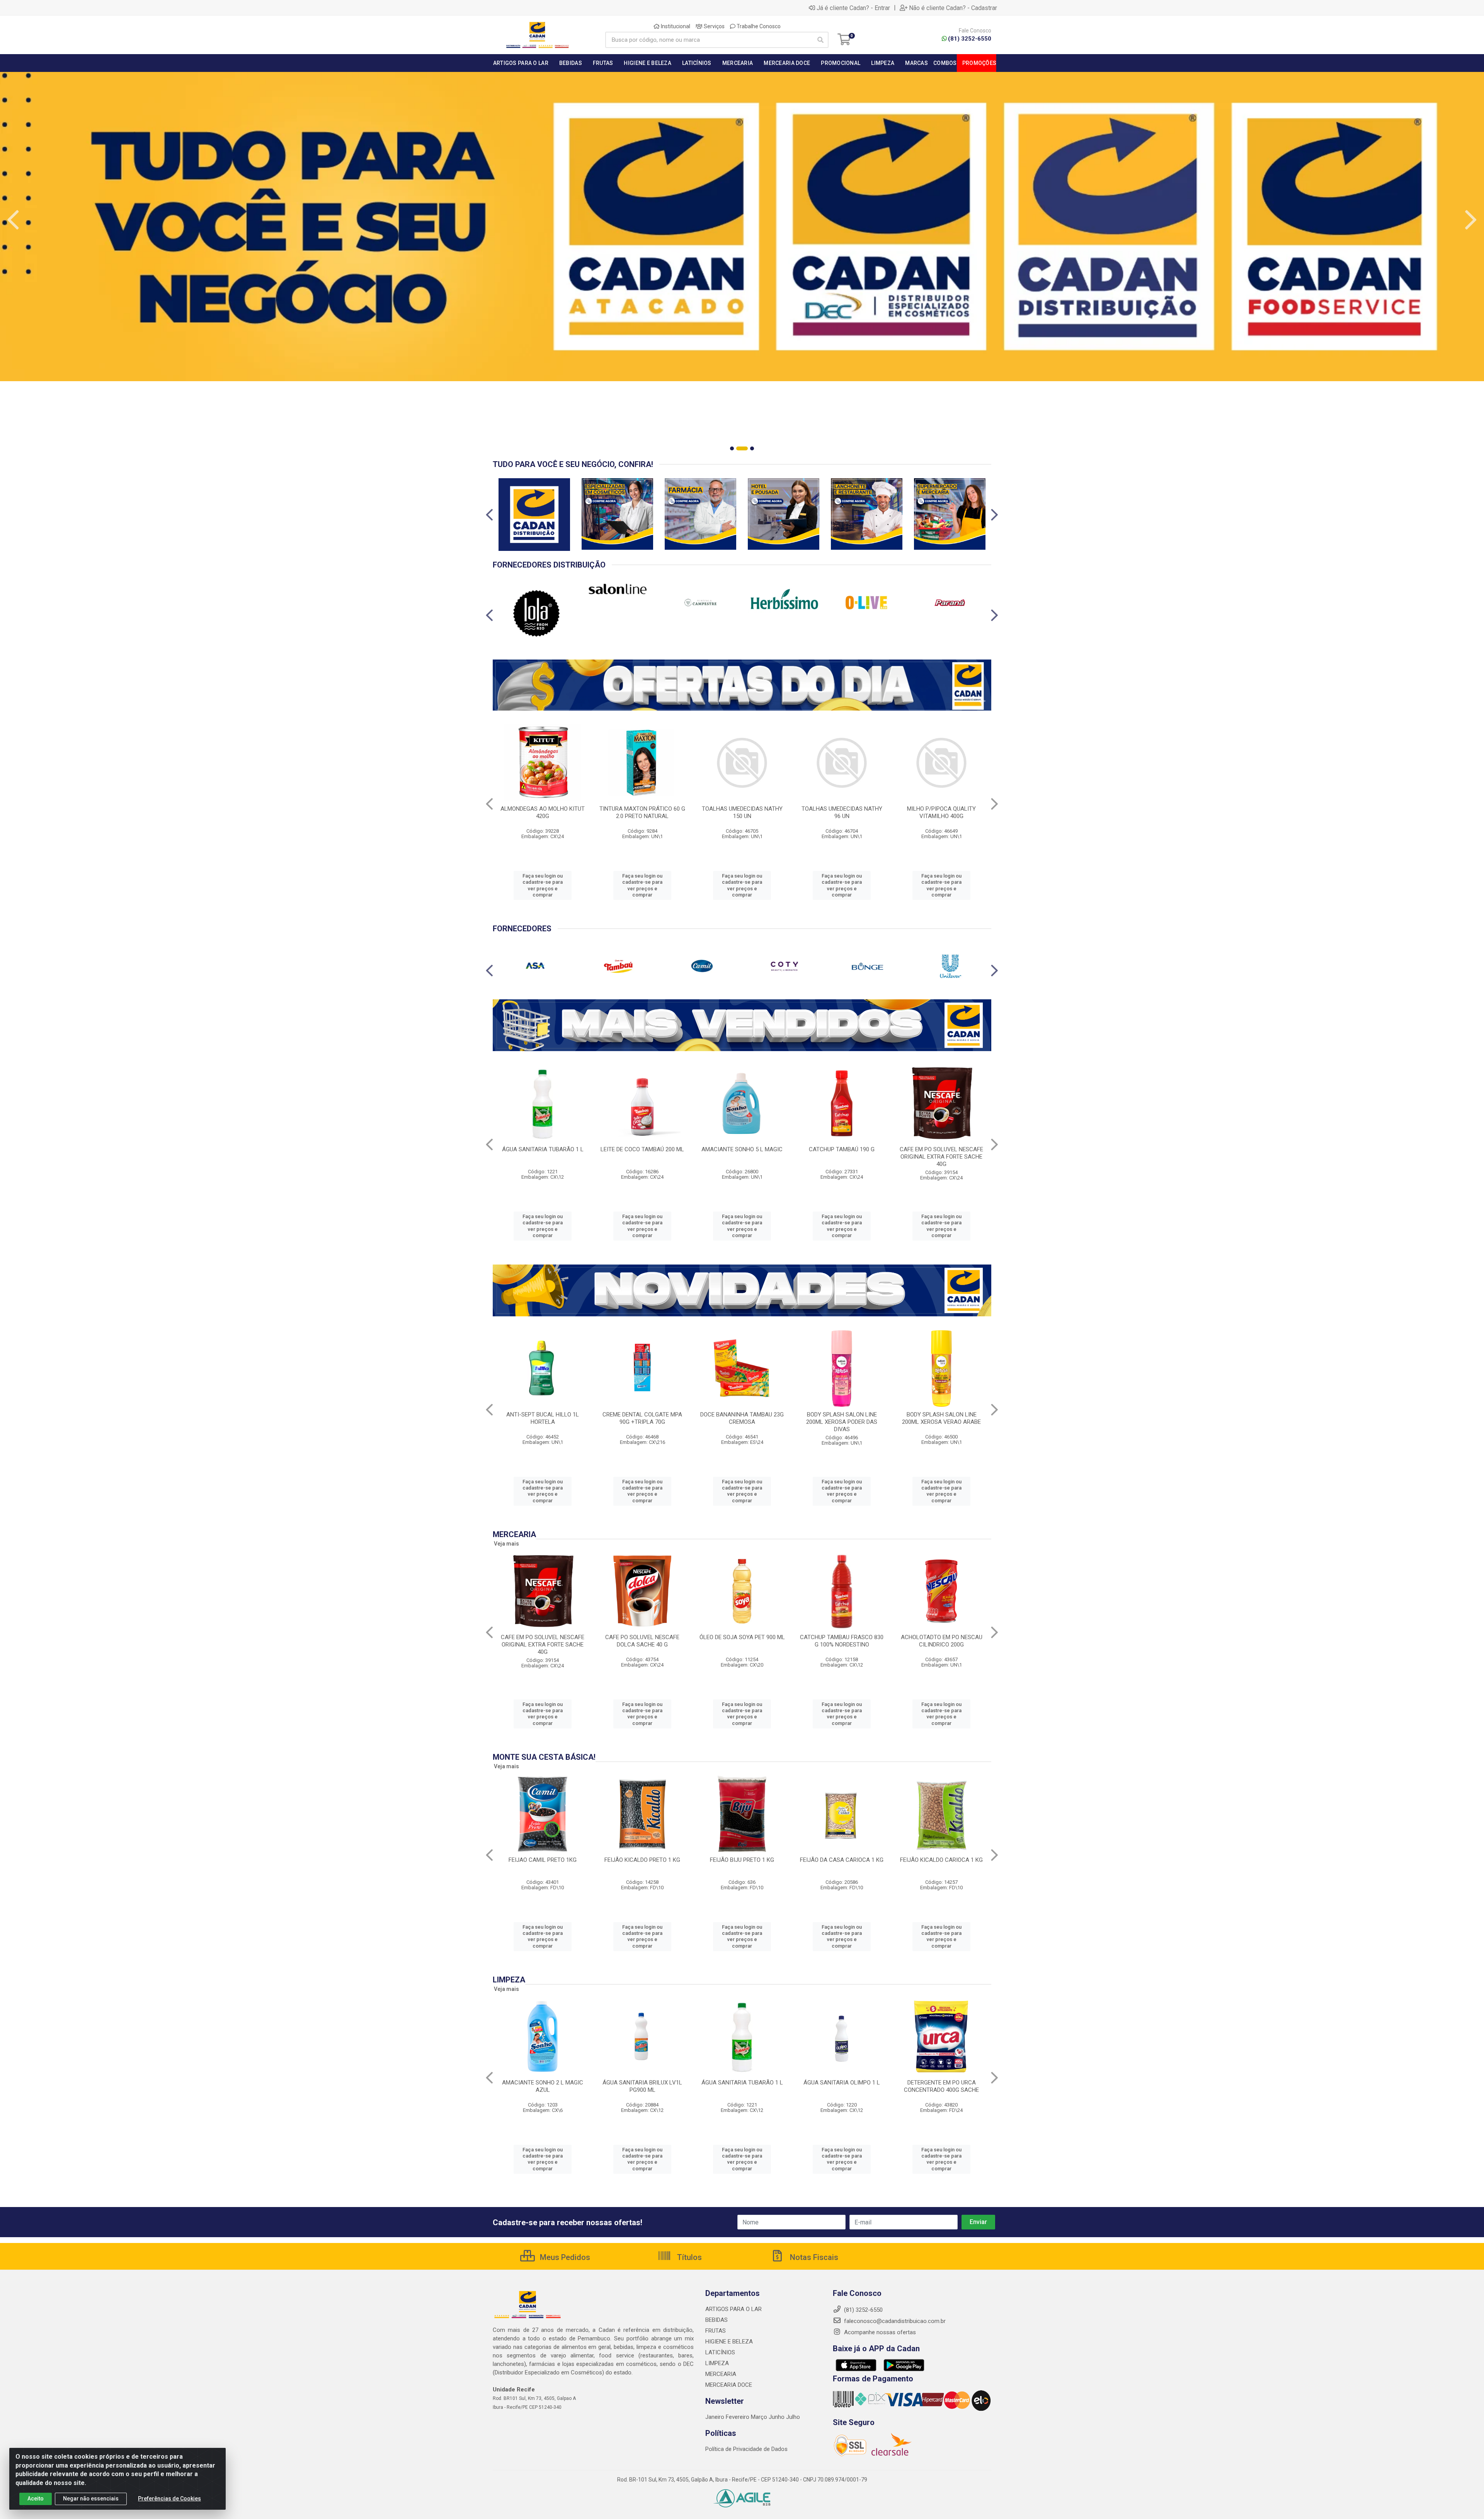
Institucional (675, 26)
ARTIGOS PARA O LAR (733, 2309)
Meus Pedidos (564, 2257)
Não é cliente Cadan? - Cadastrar (953, 8)
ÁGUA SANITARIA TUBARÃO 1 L (543, 1149)
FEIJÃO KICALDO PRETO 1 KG (642, 1860)
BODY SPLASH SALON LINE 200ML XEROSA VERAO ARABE (941, 1418)
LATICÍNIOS (720, 2352)
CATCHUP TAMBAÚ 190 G (842, 1149)
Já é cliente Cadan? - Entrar (853, 8)
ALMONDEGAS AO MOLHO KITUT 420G (543, 812)
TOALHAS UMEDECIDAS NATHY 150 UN (742, 812)
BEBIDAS (716, 2320)
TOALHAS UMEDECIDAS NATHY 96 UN (842, 812)
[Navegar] (13, 220)
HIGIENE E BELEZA (729, 2342)
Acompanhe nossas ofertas (879, 2332)
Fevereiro (738, 2417)
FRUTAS (716, 2331)
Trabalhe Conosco (758, 26)
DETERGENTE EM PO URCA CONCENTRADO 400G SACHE (941, 2086)
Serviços (714, 26)
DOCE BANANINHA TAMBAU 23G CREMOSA (742, 1418)
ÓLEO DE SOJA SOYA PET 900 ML (742, 1637)
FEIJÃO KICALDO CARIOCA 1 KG (941, 1860)
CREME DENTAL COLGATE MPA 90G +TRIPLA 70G (642, 1418)
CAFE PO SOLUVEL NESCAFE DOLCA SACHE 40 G (642, 1641)
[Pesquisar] (820, 40)
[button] (732, 448)
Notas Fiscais (813, 2257)
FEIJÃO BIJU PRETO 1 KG (742, 1860)
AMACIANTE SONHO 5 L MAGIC (742, 1149)
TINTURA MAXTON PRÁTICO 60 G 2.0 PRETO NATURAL (642, 812)
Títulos (688, 2257)
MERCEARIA (721, 2374)
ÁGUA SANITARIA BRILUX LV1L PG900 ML (642, 2086)
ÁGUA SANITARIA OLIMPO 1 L (842, 2083)
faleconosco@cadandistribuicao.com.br (894, 2321)
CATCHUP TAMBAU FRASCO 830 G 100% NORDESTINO (842, 1641)
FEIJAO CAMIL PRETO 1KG (543, 1860)
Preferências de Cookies (169, 2499)
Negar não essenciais (91, 2499)
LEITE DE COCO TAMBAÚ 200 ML (642, 1149)
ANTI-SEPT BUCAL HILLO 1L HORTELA (543, 1418)
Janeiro (716, 2417)
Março (760, 2417)
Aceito (36, 2499)
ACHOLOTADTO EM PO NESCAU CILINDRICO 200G (942, 1641)
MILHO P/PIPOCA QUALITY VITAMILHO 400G (941, 812)
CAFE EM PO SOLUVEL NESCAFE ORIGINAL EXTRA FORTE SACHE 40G (941, 1157)
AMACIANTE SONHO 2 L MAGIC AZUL (543, 2086)
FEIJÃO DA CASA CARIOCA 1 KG (842, 1860)
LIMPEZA (717, 2363)
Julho (793, 2417)
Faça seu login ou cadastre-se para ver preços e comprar (543, 885)
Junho (777, 2417)
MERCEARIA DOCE (729, 2385)
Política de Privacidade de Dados (746, 2449)
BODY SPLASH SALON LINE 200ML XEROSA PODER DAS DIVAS (842, 1422)
